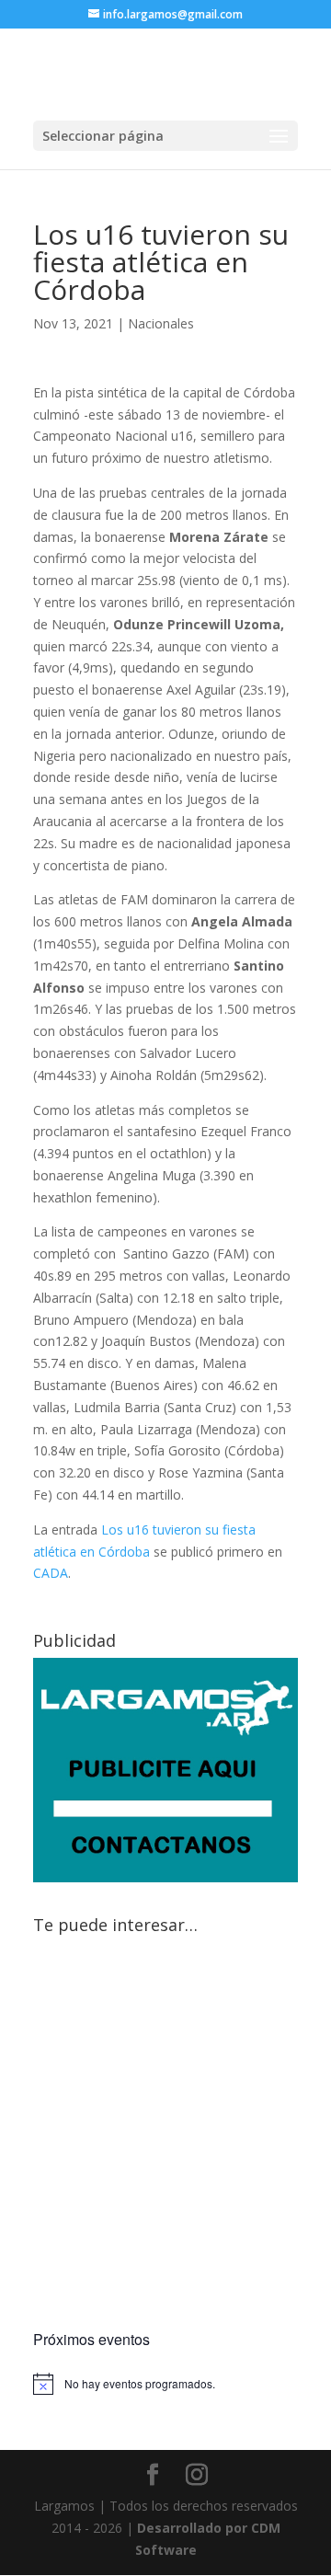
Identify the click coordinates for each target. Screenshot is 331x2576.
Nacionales (161, 323)
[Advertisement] (165, 2135)
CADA (51, 1573)
